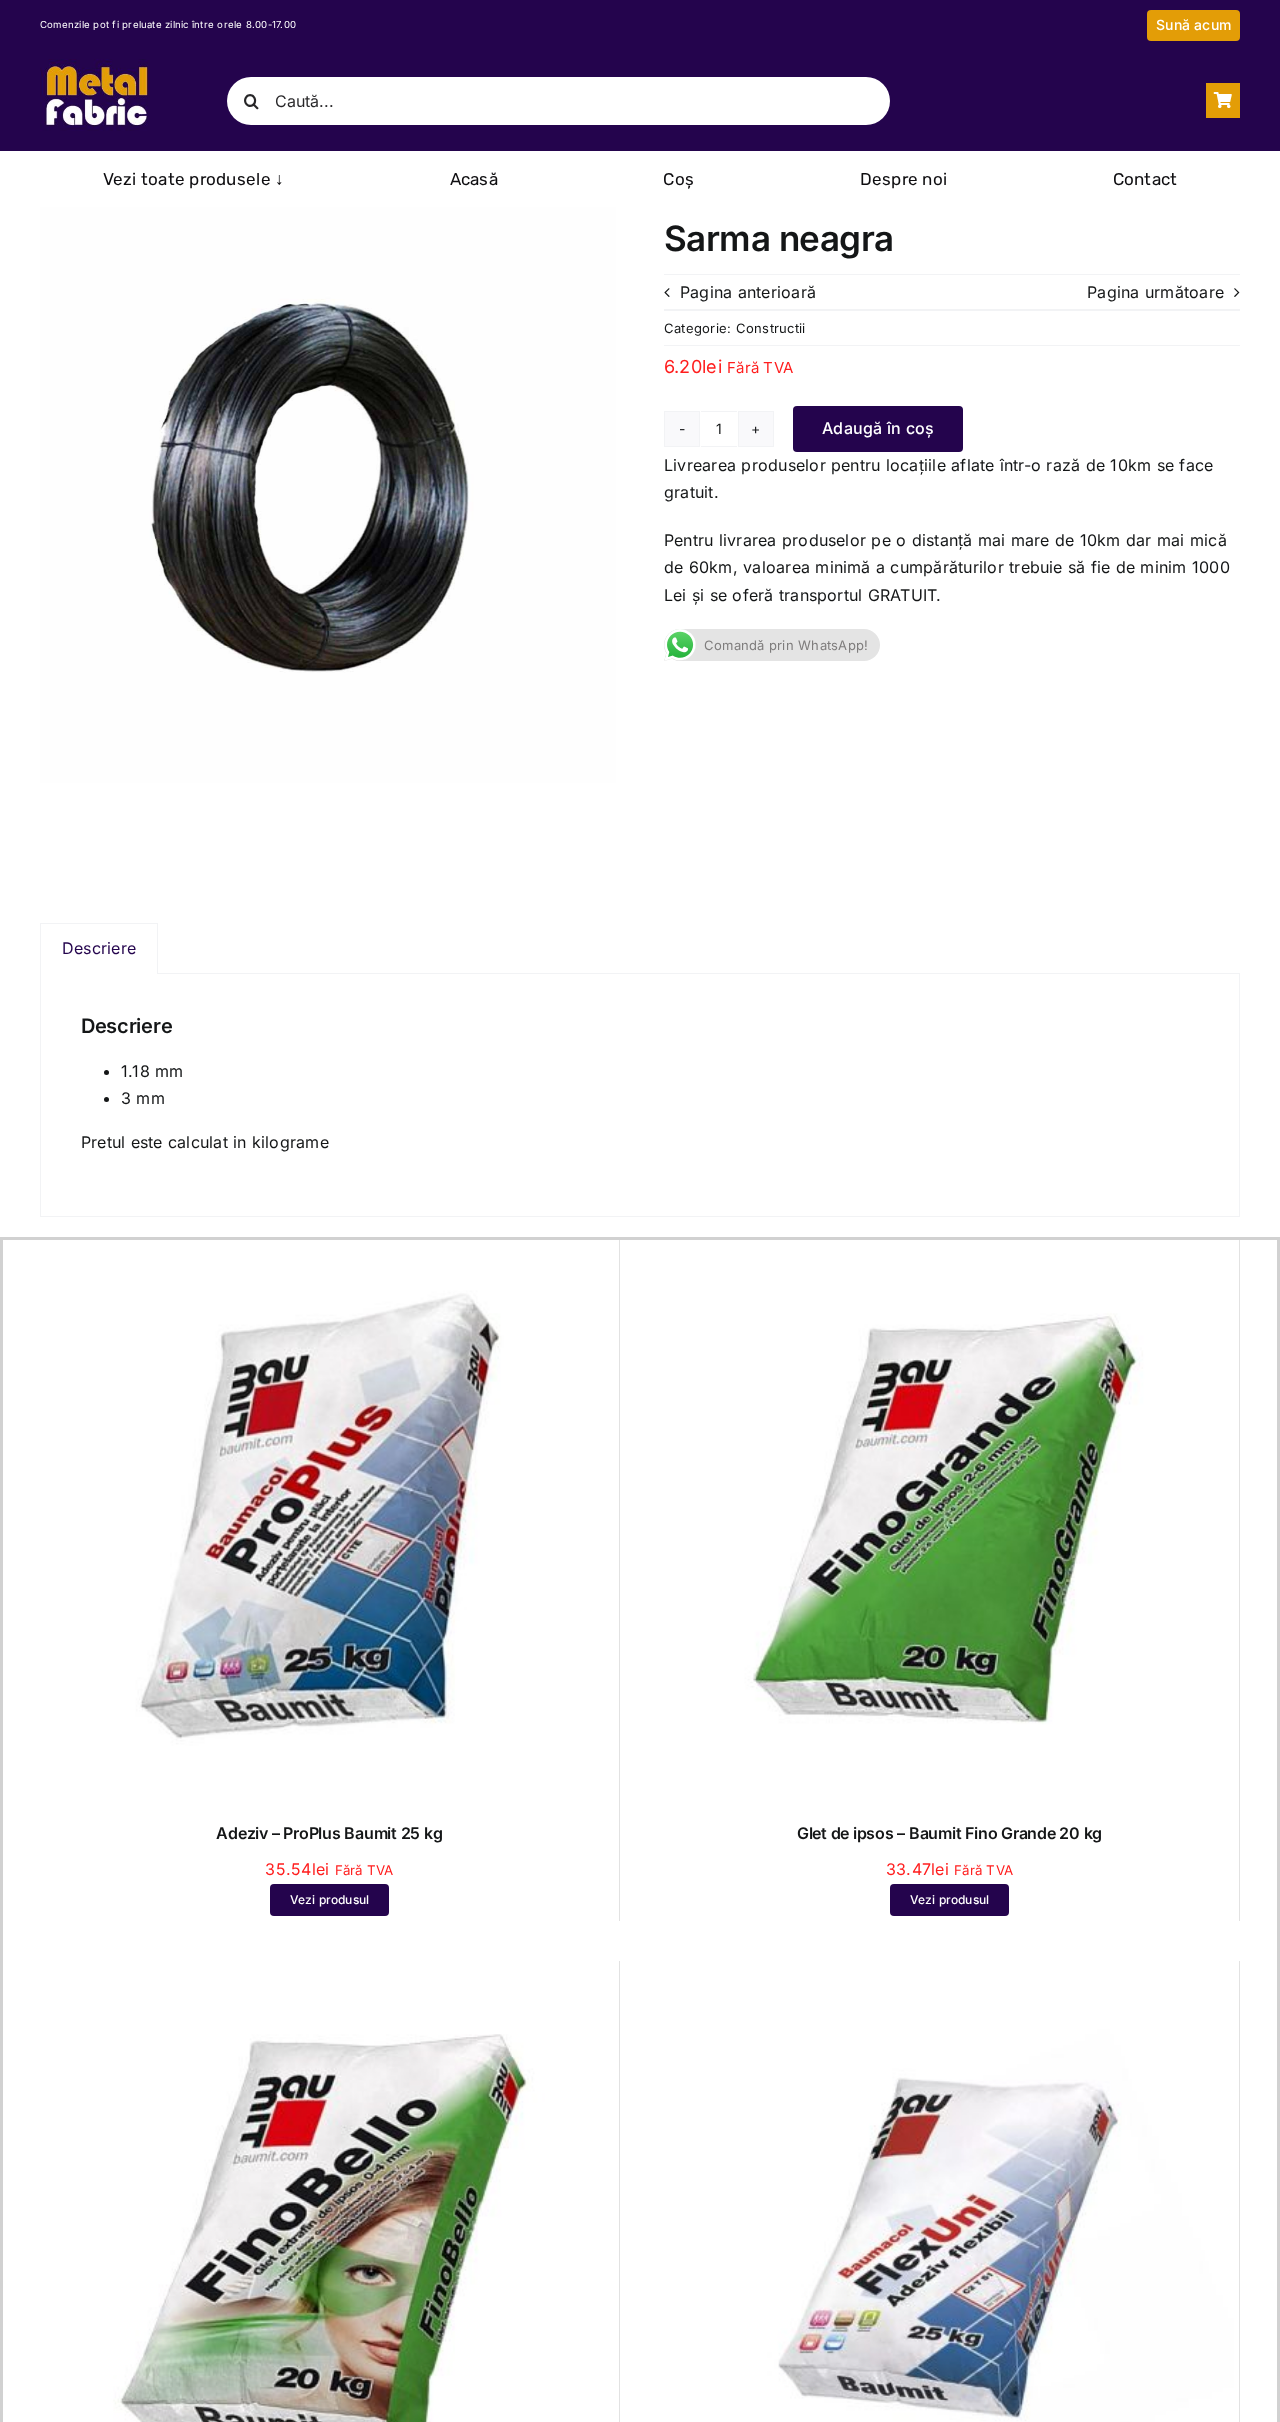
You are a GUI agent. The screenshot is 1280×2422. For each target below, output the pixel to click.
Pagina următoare (1155, 292)
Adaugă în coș (878, 428)
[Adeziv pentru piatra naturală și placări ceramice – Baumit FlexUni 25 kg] (949, 1979)
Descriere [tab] (99, 948)
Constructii (771, 328)
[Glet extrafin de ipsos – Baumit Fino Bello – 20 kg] (329, 1979)
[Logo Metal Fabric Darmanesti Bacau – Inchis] (96, 67)
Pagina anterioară (748, 292)
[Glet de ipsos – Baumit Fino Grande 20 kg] (949, 1258)
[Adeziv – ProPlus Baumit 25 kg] (329, 1258)
